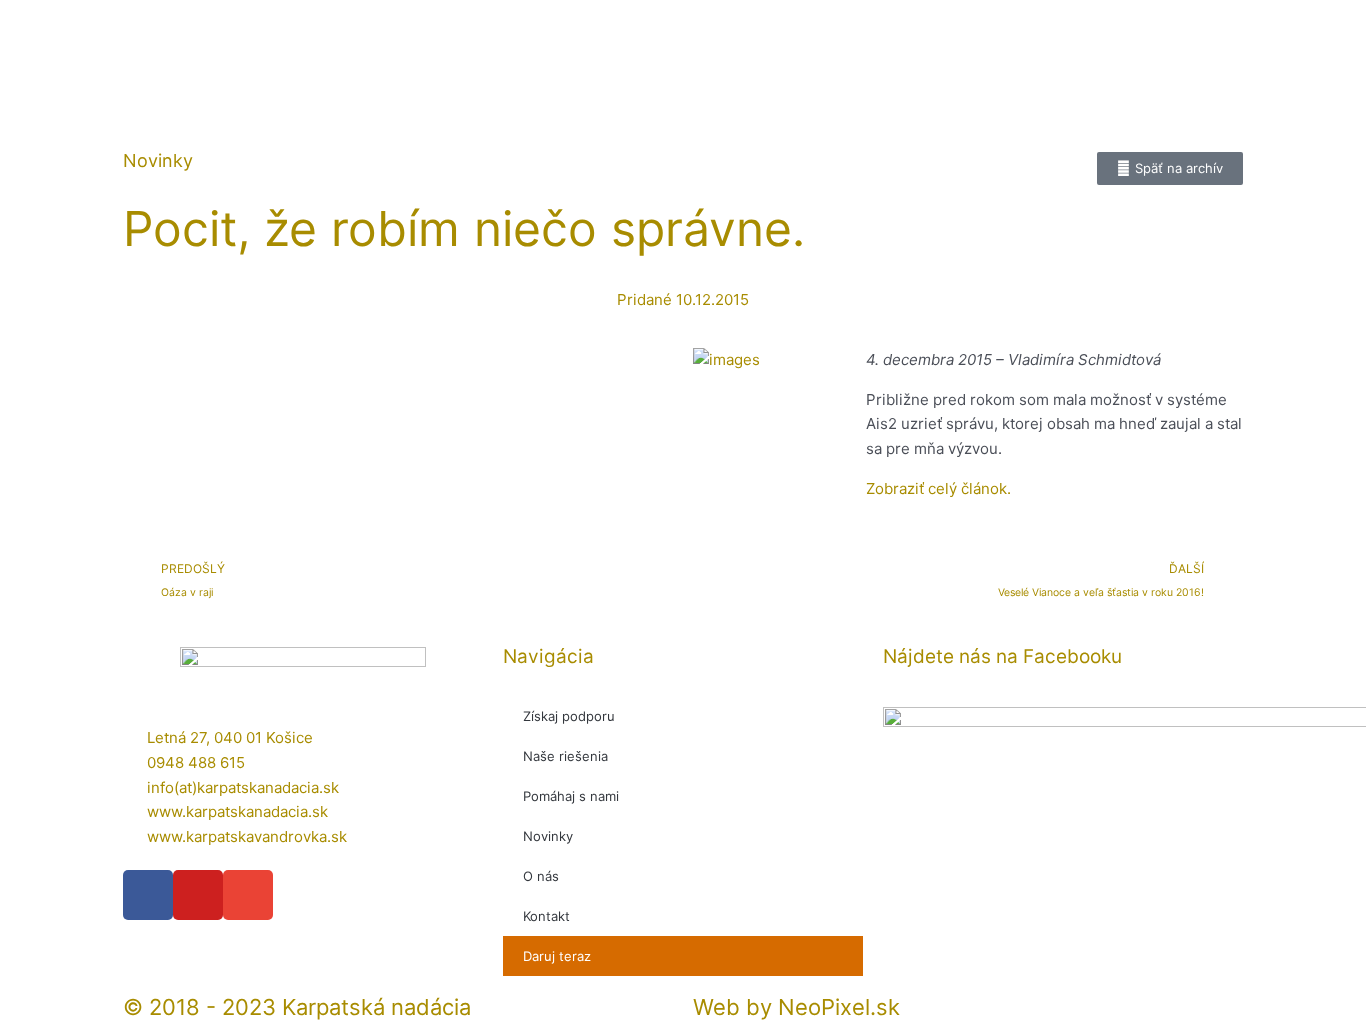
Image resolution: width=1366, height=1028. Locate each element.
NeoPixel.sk (839, 1007)
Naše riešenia (565, 756)
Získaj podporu (569, 716)
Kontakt (546, 916)
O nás (541, 876)
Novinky (548, 836)
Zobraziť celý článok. (938, 488)
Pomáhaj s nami (571, 796)
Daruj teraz (557, 956)
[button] (398, 345)
